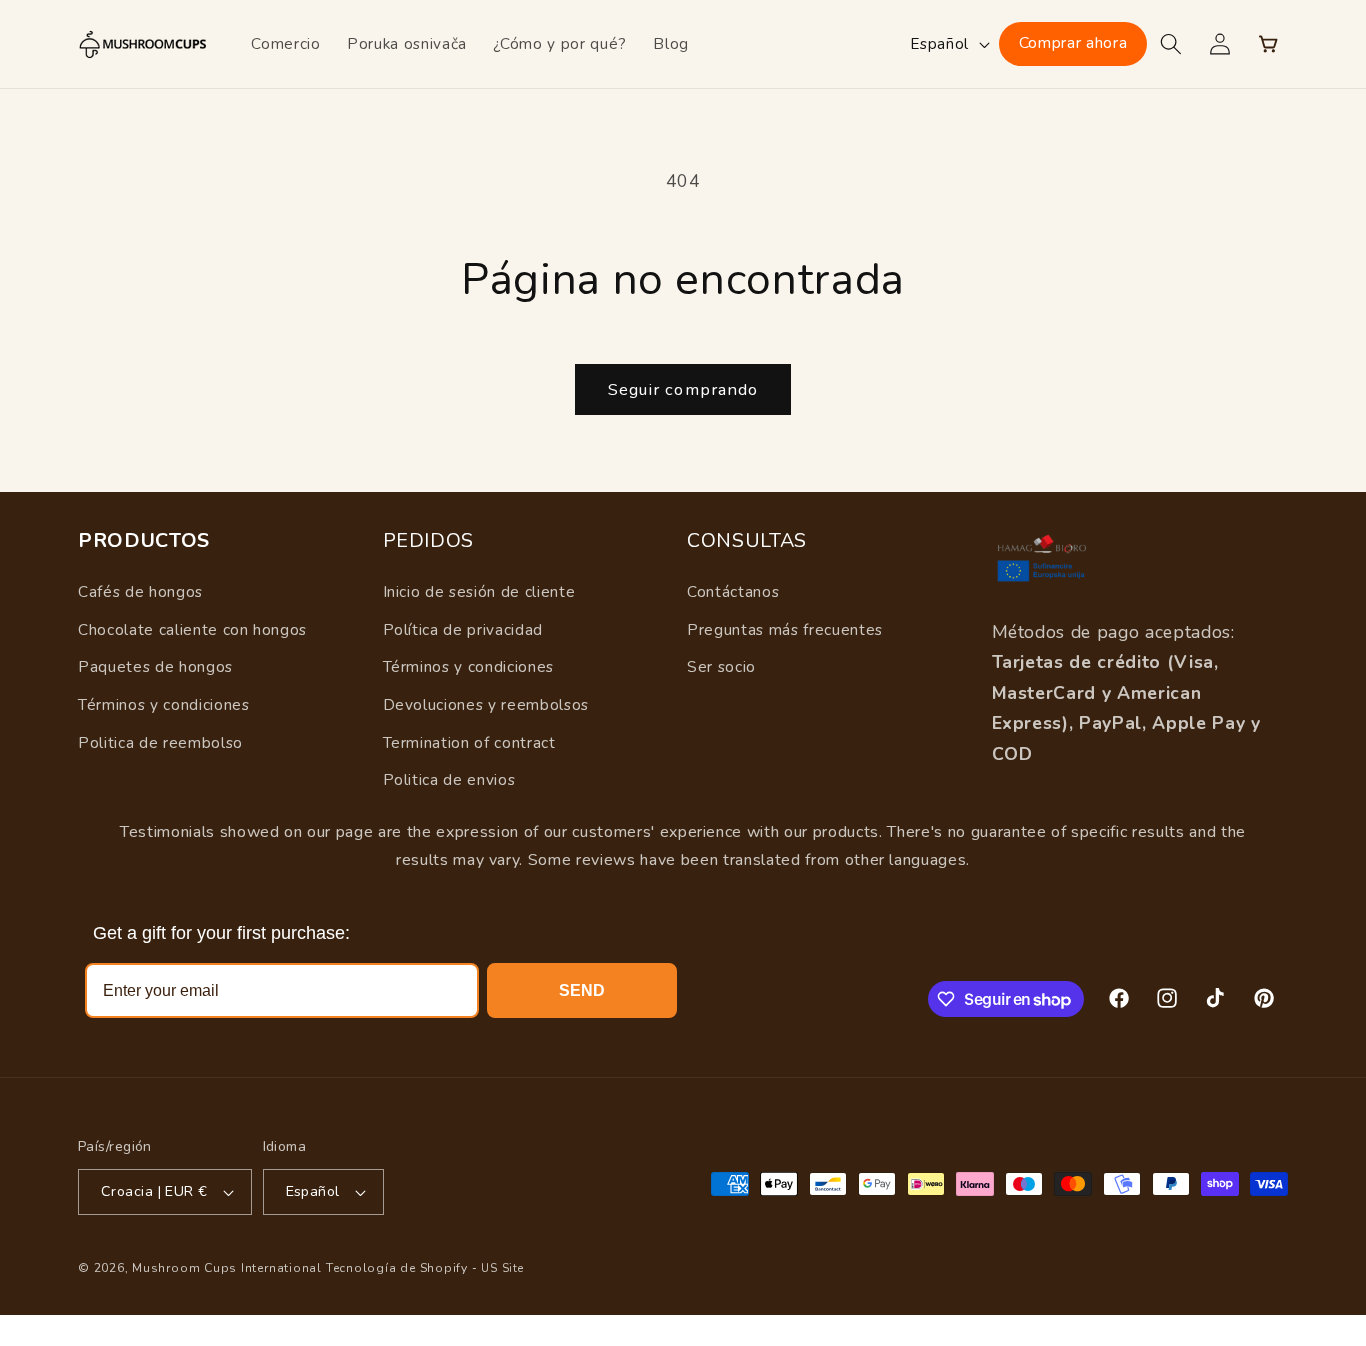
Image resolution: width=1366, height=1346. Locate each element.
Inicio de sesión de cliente (479, 591)
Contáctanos (733, 591)
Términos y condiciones (164, 704)
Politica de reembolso (160, 742)
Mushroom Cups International (227, 1268)
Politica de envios (449, 779)
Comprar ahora (1073, 43)
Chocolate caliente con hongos (192, 629)
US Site (502, 1268)
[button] (1171, 44)
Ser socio (721, 666)
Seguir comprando (683, 389)
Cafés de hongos (140, 591)
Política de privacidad (463, 629)
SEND (582, 990)
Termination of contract (469, 742)
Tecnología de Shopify (397, 1268)
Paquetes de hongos (155, 666)
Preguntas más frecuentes (785, 629)
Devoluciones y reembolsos (486, 704)
